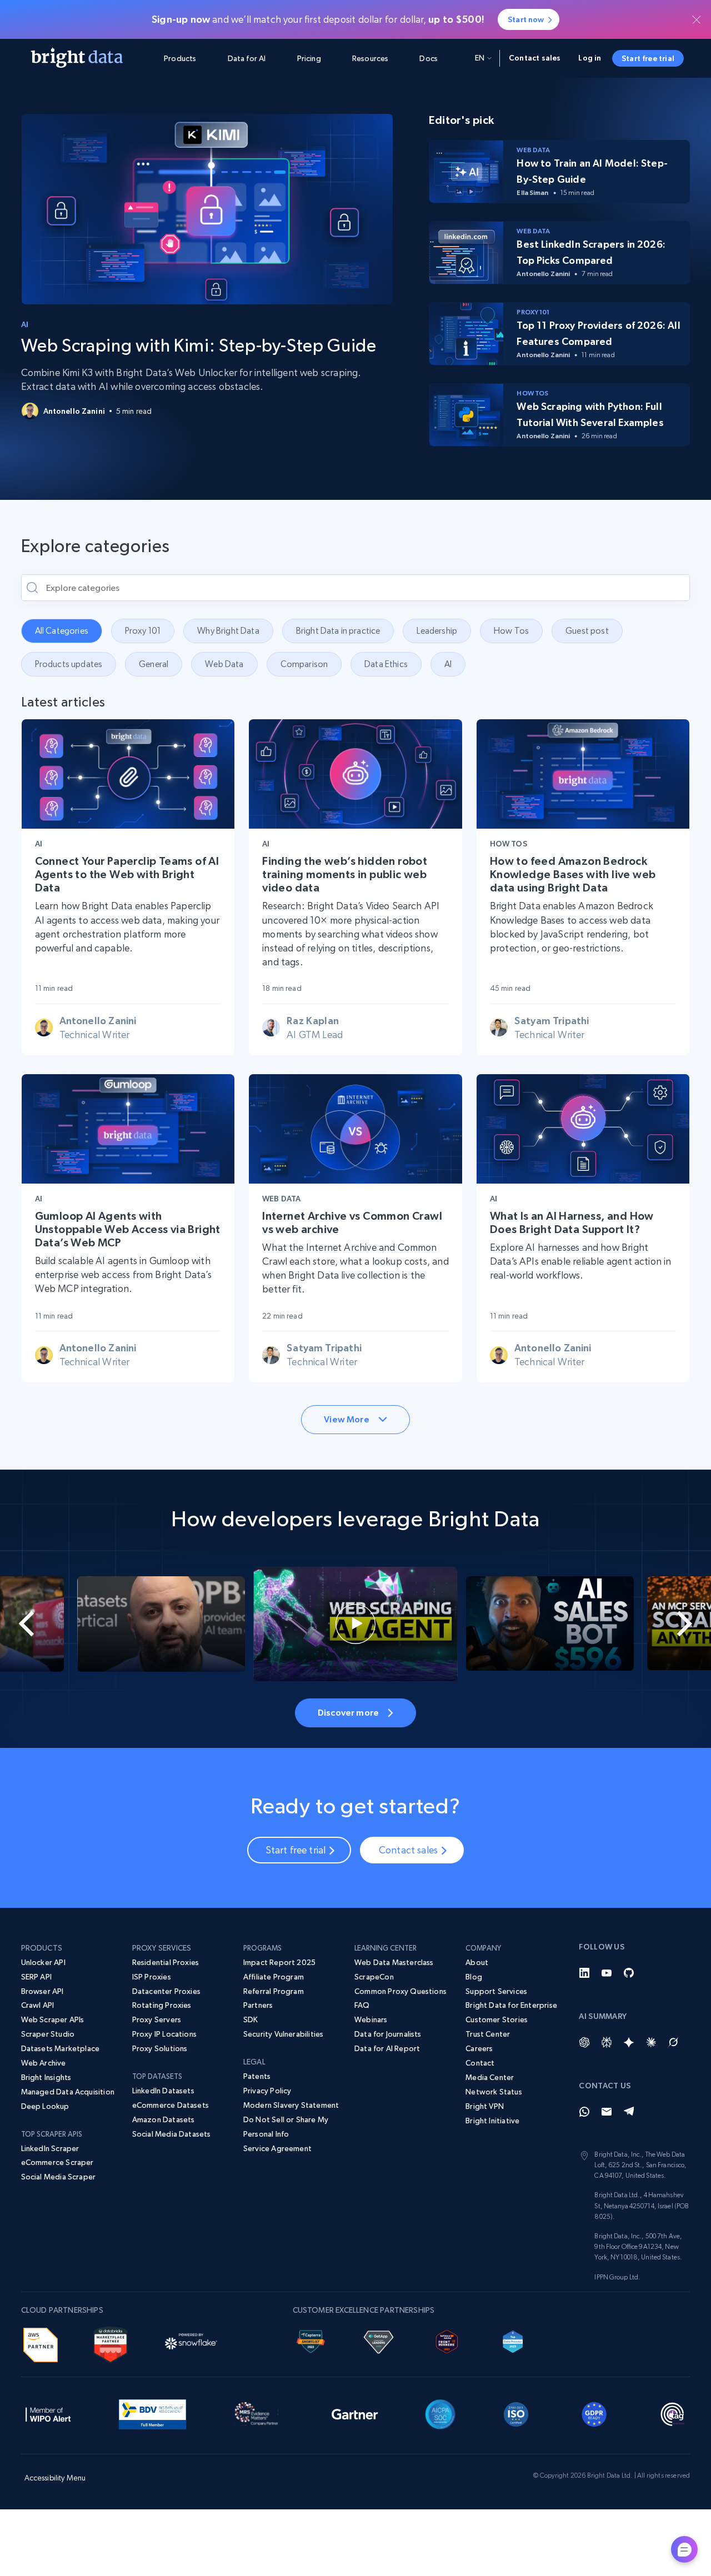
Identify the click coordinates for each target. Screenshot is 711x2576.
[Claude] (651, 2042)
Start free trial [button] (648, 58)
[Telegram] (629, 2112)
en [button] (480, 58)
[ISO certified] (516, 2412)
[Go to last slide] (36, 1624)
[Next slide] (675, 1624)
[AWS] (41, 2343)
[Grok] (673, 2042)
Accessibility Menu (55, 2478)
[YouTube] (607, 1973)
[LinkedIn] (584, 1973)
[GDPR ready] (594, 2412)
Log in (590, 58)
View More (346, 1419)
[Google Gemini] (629, 2042)
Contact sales (535, 58)
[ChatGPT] (584, 2042)
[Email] (607, 2112)
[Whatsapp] (584, 2112)
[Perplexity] (607, 2042)
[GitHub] (629, 1973)
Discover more (348, 1712)
